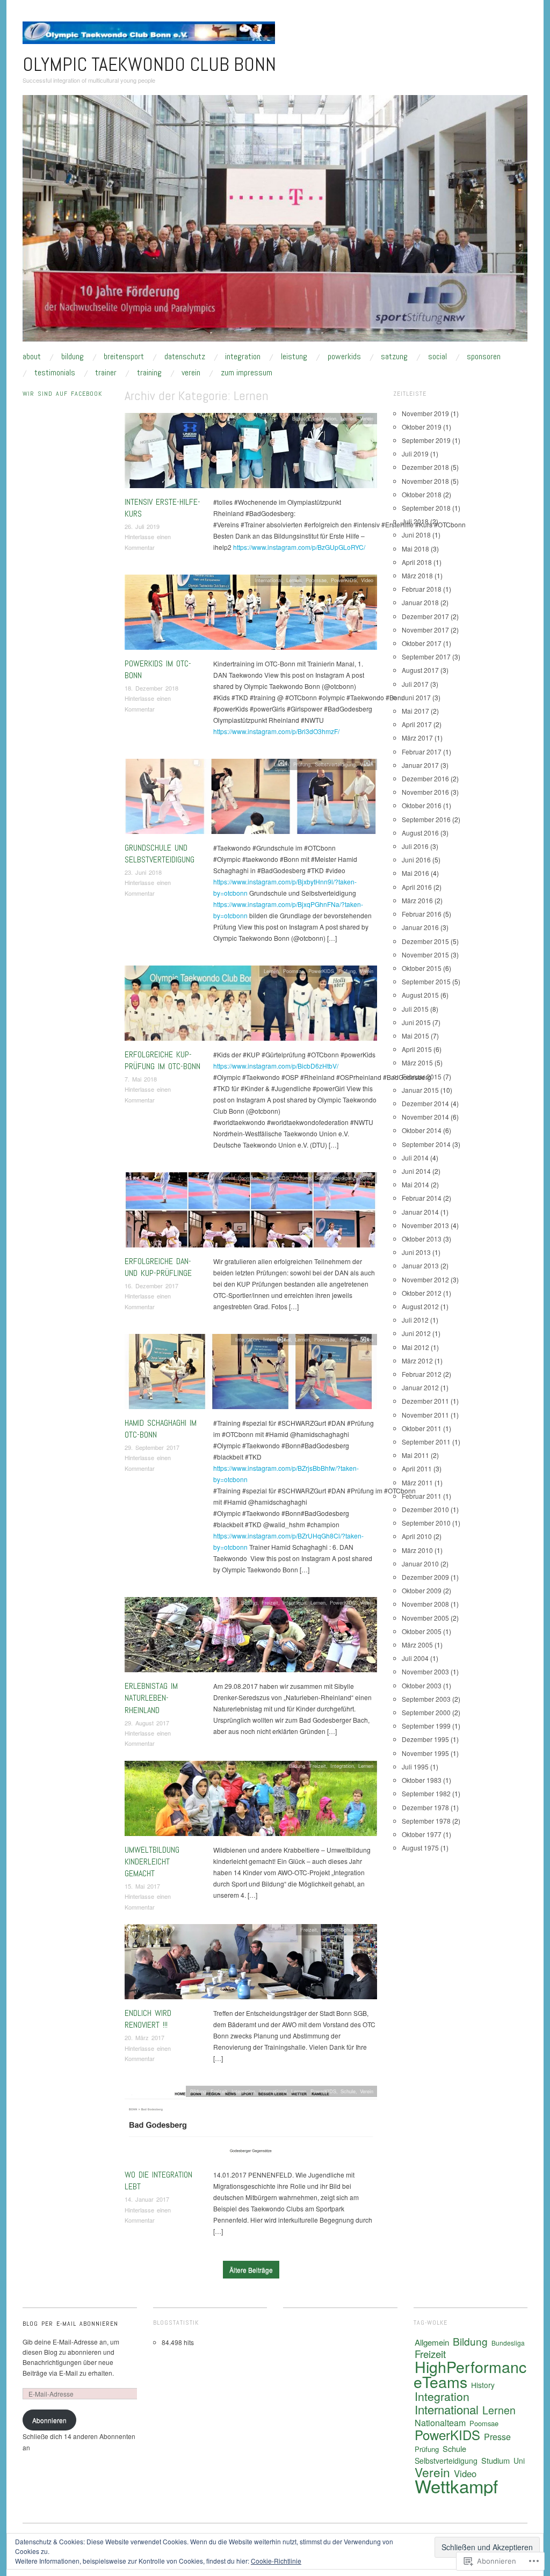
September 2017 (426, 656)
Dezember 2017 (425, 616)
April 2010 (417, 1536)
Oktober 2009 (422, 1590)
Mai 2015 (415, 1036)
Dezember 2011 (425, 1401)
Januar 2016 (420, 927)
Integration (243, 357)
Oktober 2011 (422, 1428)
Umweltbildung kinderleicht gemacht (152, 1862)
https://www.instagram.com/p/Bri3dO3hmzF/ (276, 731)
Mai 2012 (415, 1347)
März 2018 (417, 575)
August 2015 (420, 995)
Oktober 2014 (422, 1130)
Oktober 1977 (422, 1834)
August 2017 (420, 670)
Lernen (348, 418)
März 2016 (417, 900)
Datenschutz (185, 357)
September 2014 (426, 1144)
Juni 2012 (416, 1333)
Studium (495, 2460)
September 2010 (426, 1523)
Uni (519, 2461)
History (483, 2385)
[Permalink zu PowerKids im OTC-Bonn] (251, 615)
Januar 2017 (420, 765)
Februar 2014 (422, 1198)
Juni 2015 (416, 1022)
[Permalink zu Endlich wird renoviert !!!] (251, 1965)
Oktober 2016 (422, 805)
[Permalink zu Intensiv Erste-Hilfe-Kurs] (251, 453)
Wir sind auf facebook (62, 394)
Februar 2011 (422, 1496)
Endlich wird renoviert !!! (148, 2019)
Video (367, 580)
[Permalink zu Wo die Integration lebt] (251, 2126)
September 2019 (426, 440)
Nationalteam (440, 2423)
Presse (497, 2437)
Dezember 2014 (425, 1103)
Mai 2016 (415, 873)
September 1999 (426, 1726)
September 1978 (426, 1821)
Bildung (73, 357)
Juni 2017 (416, 697)
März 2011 (417, 1482)
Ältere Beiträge (251, 2270)
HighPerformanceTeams (470, 2374)
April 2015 (417, 1049)
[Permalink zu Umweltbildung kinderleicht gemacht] (251, 1801)
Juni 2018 (416, 535)
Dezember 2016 (425, 778)
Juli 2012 (415, 1320)
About (32, 357)
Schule (348, 1929)
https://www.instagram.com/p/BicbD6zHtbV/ (276, 1066)
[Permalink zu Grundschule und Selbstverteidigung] (251, 799)
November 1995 (425, 1753)
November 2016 (425, 792)
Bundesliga (508, 2343)
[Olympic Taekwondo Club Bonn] (275, 223)
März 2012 (417, 1360)
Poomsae (316, 580)
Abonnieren (49, 2420)
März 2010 (417, 1550)
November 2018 (425, 481)
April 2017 (417, 724)
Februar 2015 (422, 1076)
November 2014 (425, 1117)
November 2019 (425, 413)
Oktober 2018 (422, 494)
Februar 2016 (422, 914)
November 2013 (425, 1225)
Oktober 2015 (422, 968)
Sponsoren (484, 357)
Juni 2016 (416, 859)
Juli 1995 (415, 1766)
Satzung (394, 357)
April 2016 (417, 887)
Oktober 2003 (422, 1685)
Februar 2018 (422, 589)
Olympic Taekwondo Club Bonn (149, 64)
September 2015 (426, 981)
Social (437, 357)
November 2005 (425, 1618)
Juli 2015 (415, 1009)
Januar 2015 (420, 1090)
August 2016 (420, 833)
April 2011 (417, 1468)
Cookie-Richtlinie (276, 2561)
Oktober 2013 (422, 1239)
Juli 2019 (415, 453)
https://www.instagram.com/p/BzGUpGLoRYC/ (299, 547)
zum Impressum (247, 373)
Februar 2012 (422, 1374)
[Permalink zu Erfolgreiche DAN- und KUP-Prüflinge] (251, 1213)
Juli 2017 (415, 684)
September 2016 (426, 819)
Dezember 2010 (425, 1509)
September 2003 (426, 1699)
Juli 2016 (415, 846)
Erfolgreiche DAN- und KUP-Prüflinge (158, 1267)
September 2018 (426, 508)
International (268, 580)
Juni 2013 (416, 1252)
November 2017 (425, 630)
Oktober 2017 (422, 643)
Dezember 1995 (425, 1739)
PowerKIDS (344, 357)
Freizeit (270, 1602)
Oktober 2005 (422, 1631)
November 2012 (425, 1279)
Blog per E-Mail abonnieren (70, 2324)
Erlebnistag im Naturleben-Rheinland (151, 1698)
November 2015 (425, 955)
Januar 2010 (420, 1563)
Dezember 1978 (425, 1807)
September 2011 (426, 1442)
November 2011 (425, 1415)
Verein (191, 373)
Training (149, 373)
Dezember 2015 (425, 941)
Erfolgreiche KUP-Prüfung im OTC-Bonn (162, 1060)
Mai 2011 (415, 1455)
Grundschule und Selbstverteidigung (160, 854)
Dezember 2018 (425, 467)
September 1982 (426, 1793)
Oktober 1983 (422, 1780)
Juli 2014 (415, 1158)
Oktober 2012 (422, 1293)
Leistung (294, 357)
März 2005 (417, 1645)
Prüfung (302, 764)
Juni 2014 (416, 1171)
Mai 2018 (415, 549)
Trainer (106, 373)
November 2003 (425, 1671)
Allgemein (432, 2342)
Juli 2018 (415, 521)
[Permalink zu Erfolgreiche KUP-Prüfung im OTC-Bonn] (251, 1006)
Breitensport (124, 357)
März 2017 (417, 738)
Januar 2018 (420, 602)
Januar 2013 (420, 1265)
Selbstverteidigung (335, 764)
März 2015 (417, 1062)
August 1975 (420, 1848)
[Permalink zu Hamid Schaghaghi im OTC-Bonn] (251, 1374)
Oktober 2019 (422, 427)
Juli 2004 (415, 1658)
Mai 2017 (415, 711)
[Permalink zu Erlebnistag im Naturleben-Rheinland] (251, 1638)
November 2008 (425, 1604)
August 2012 (420, 1306)
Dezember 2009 (425, 1577)
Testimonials (55, 373)
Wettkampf (456, 2486)
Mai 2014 (415, 1184)
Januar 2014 (420, 1212)
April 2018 (417, 562)
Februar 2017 (422, 752)
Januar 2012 (420, 1387)
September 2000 (426, 1712)
